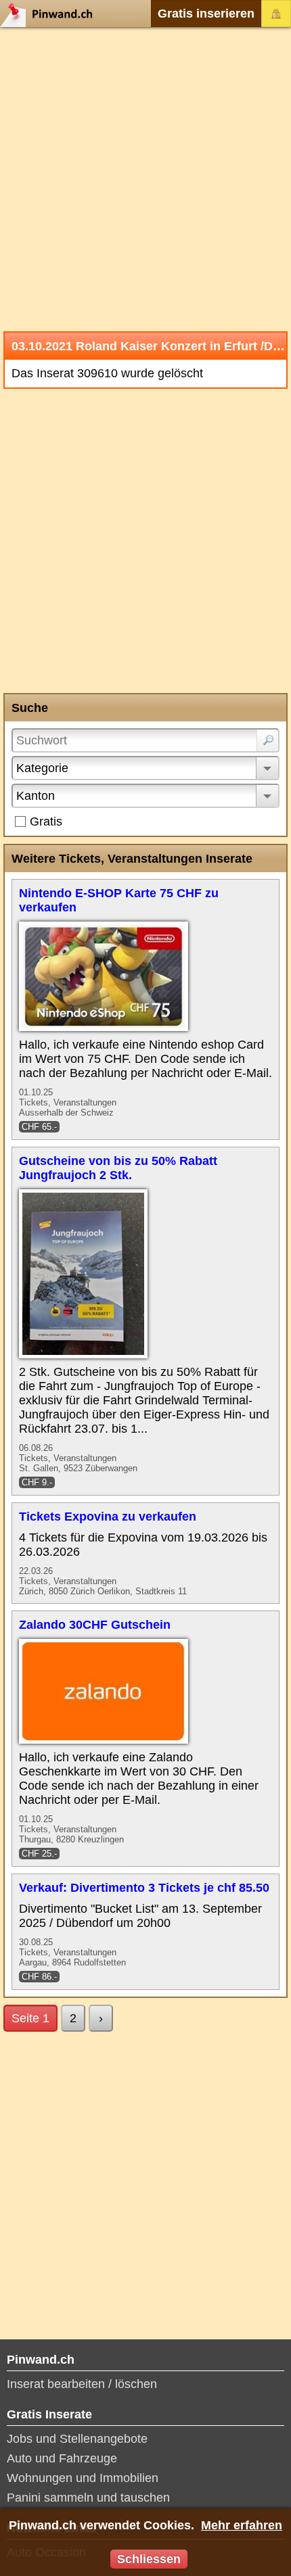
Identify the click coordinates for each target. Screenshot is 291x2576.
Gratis (46, 821)
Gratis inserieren (206, 14)
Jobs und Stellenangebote (77, 2439)
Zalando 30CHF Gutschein (95, 1625)
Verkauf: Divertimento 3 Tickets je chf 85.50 (144, 1888)
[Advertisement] (145, 179)
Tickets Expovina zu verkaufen (108, 1517)
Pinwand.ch (51, 14)
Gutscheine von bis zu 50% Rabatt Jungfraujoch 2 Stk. (118, 1168)
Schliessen (149, 2559)
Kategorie (42, 768)
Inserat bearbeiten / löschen (82, 2384)
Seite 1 (30, 2018)
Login (276, 14)
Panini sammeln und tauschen (88, 2498)
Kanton (36, 796)
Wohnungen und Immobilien (83, 2478)
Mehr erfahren (242, 2525)
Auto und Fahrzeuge (62, 2458)
